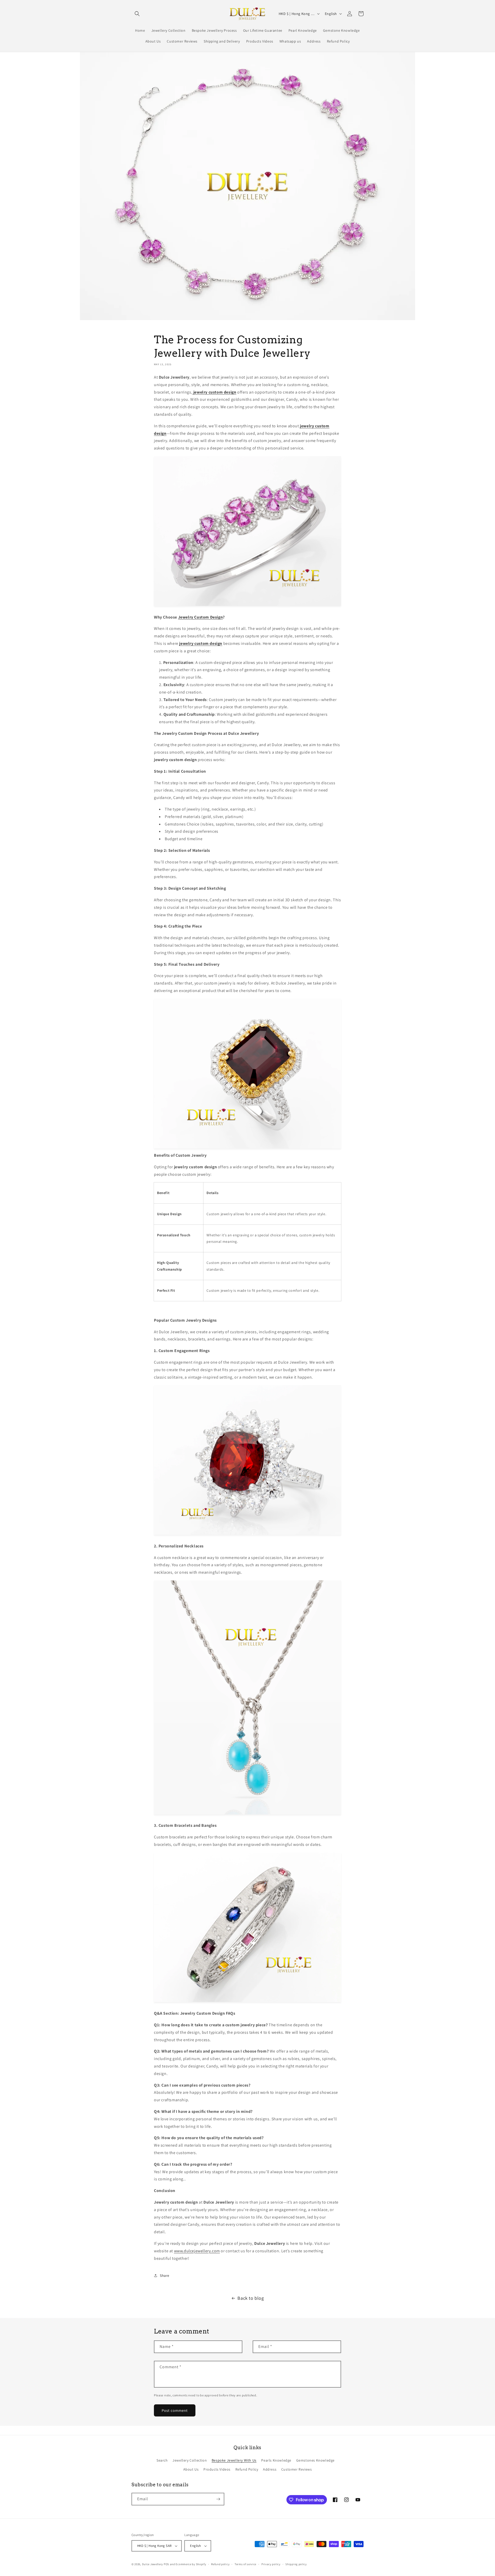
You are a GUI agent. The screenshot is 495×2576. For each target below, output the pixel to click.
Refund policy (220, 2564)
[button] (137, 14)
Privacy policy (271, 2564)
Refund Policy (247, 2469)
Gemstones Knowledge (315, 2460)
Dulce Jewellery (153, 2564)
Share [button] (165, 2275)
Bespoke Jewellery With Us (234, 2460)
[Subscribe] (218, 2499)
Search (162, 2460)
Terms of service (245, 2564)
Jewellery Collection (190, 2460)
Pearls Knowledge (276, 2460)
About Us (191, 2469)
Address (270, 2469)
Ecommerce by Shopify (191, 2564)
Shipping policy (296, 2564)
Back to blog (251, 2298)
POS (166, 2564)
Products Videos (217, 2469)
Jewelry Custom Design (201, 617)
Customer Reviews (297, 2469)
